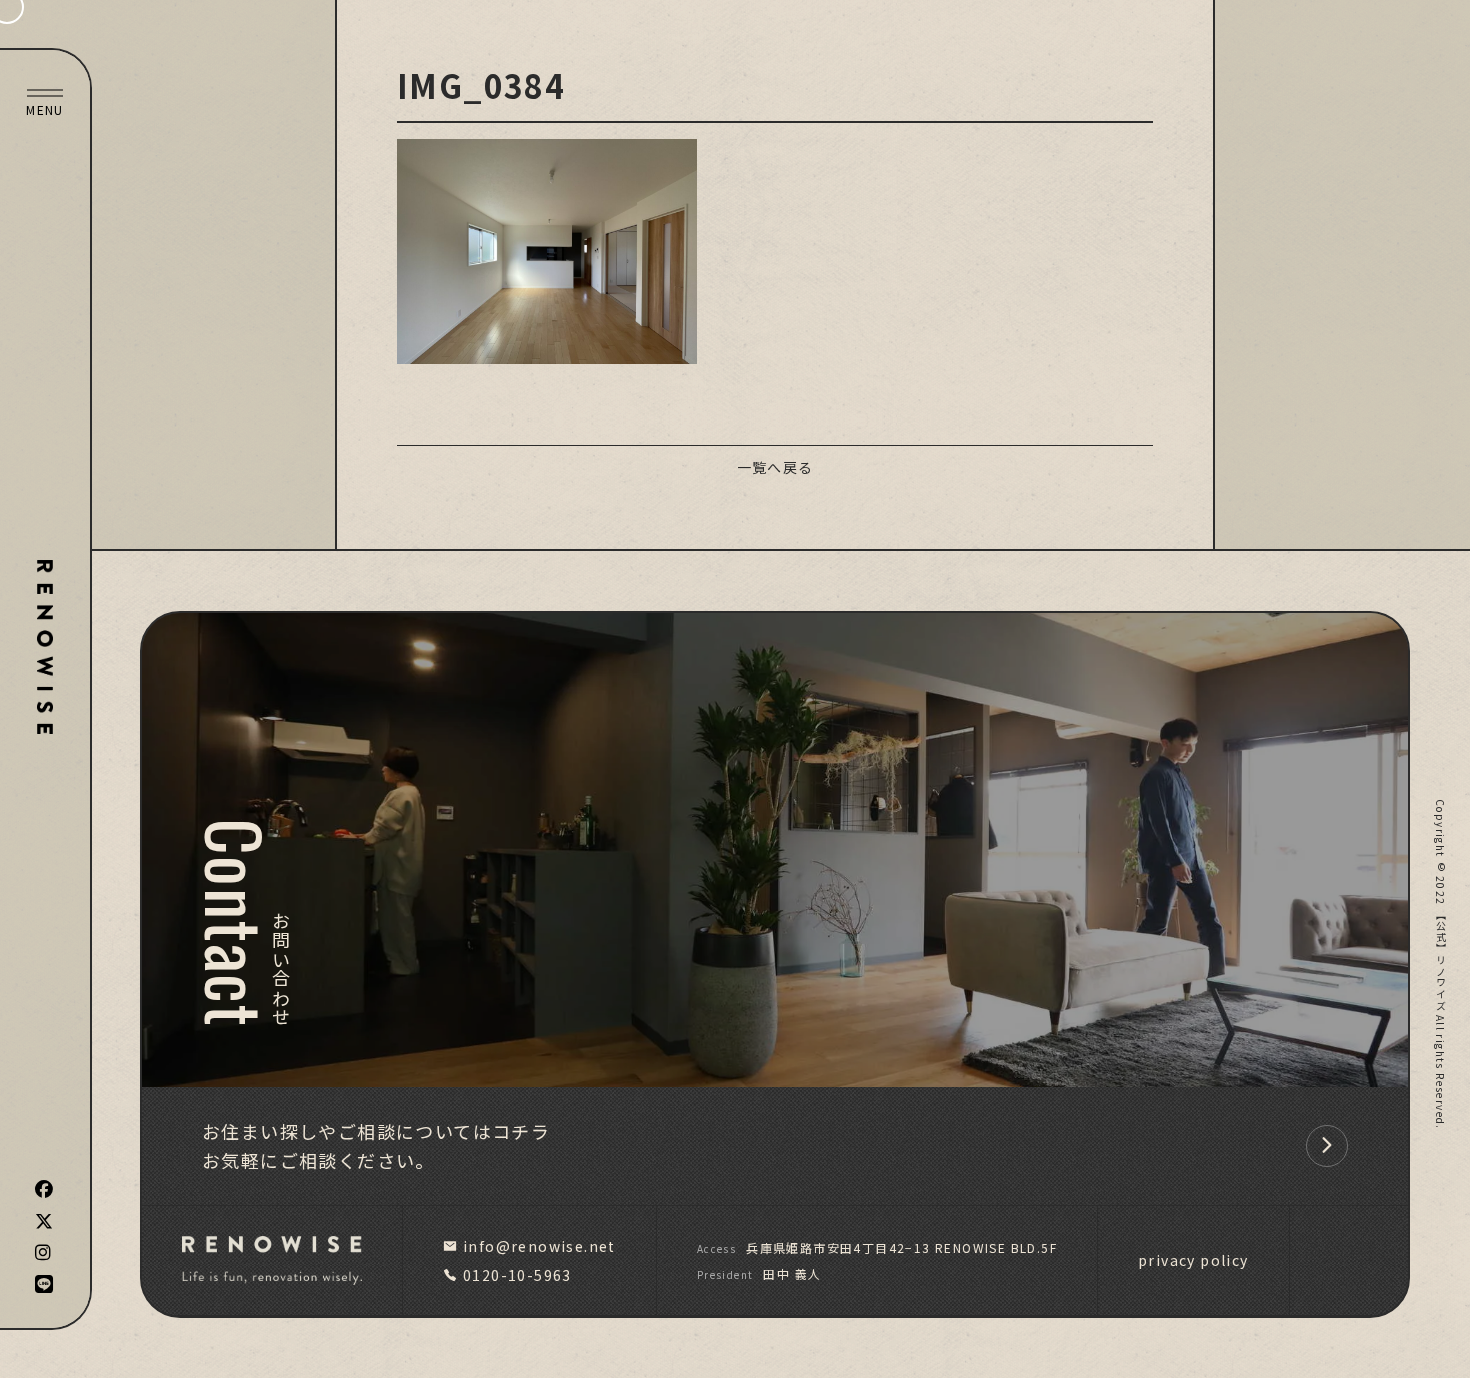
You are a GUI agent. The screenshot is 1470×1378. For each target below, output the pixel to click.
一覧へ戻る (775, 467)
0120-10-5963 (517, 1275)
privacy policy (1193, 1260)
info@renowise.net (539, 1246)
